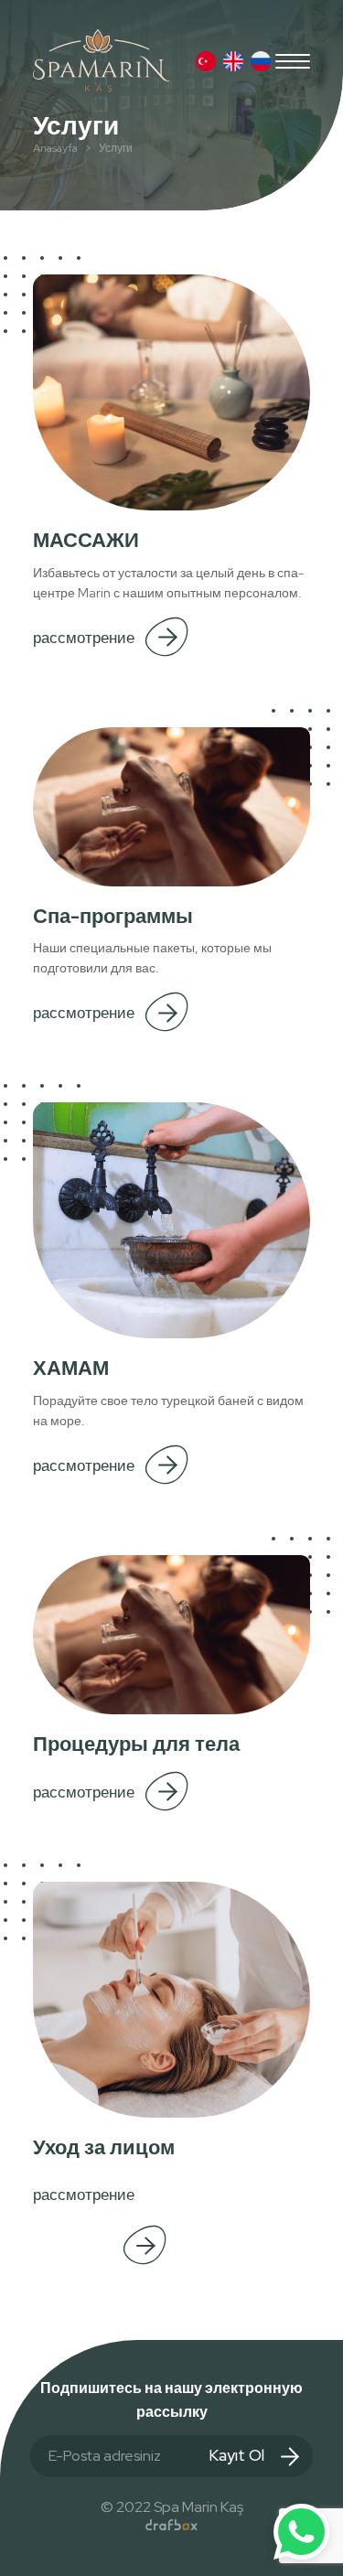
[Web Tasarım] (171, 2525)
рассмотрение (84, 638)
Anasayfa (55, 148)
